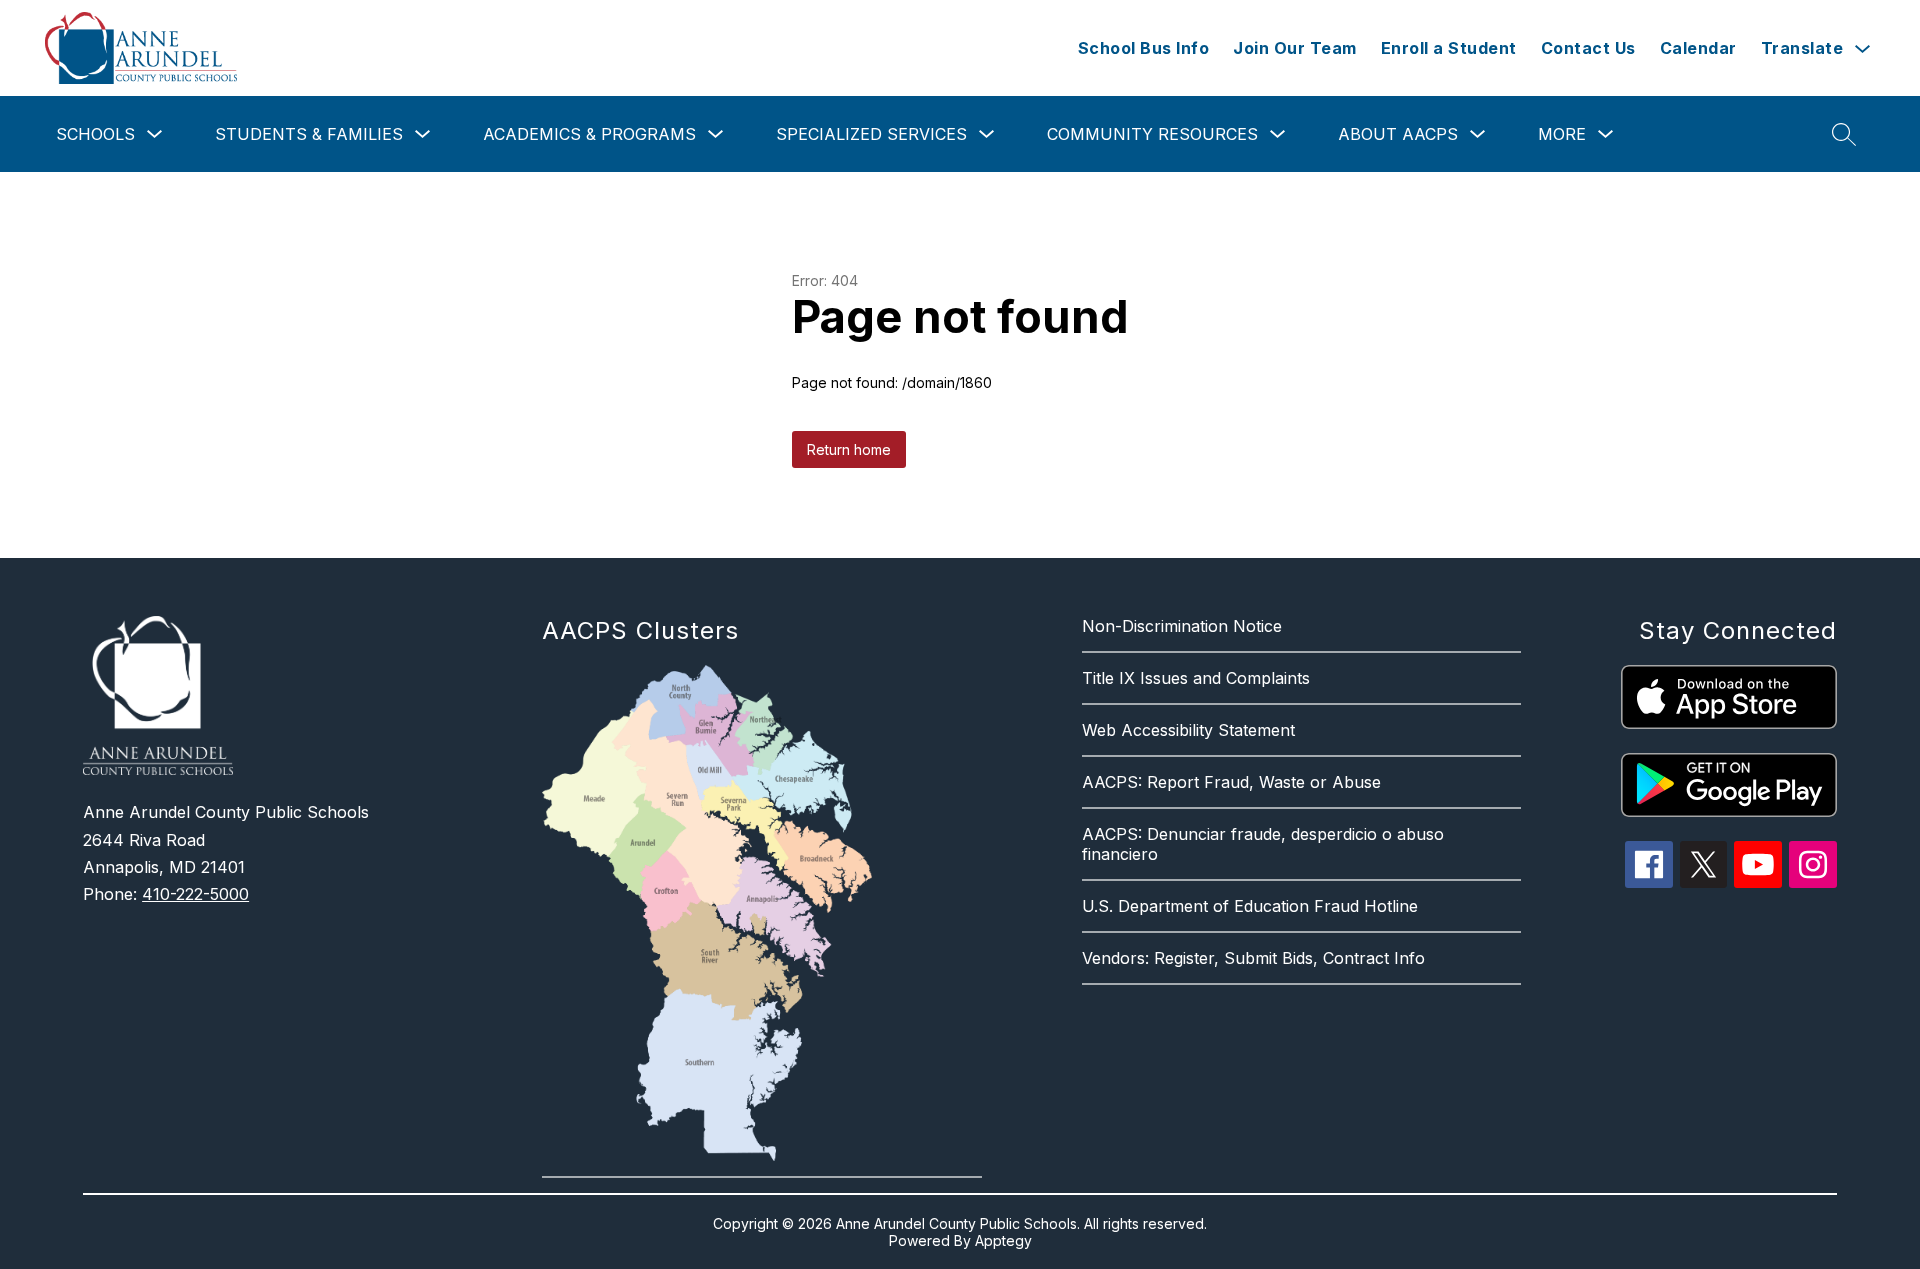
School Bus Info (1144, 48)
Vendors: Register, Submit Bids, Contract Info (1253, 958)
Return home (849, 449)
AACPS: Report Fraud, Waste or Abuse (1231, 782)
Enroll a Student (1449, 48)
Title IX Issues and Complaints (1196, 678)
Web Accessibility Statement (1188, 730)
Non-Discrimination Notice (1182, 626)
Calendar (1698, 48)
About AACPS (1398, 134)
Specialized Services (871, 134)
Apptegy (1003, 1240)
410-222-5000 (195, 894)
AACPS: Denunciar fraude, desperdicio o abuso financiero (1263, 844)
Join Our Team (1295, 48)
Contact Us (1588, 48)
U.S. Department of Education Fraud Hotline (1250, 906)
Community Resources (1152, 134)
